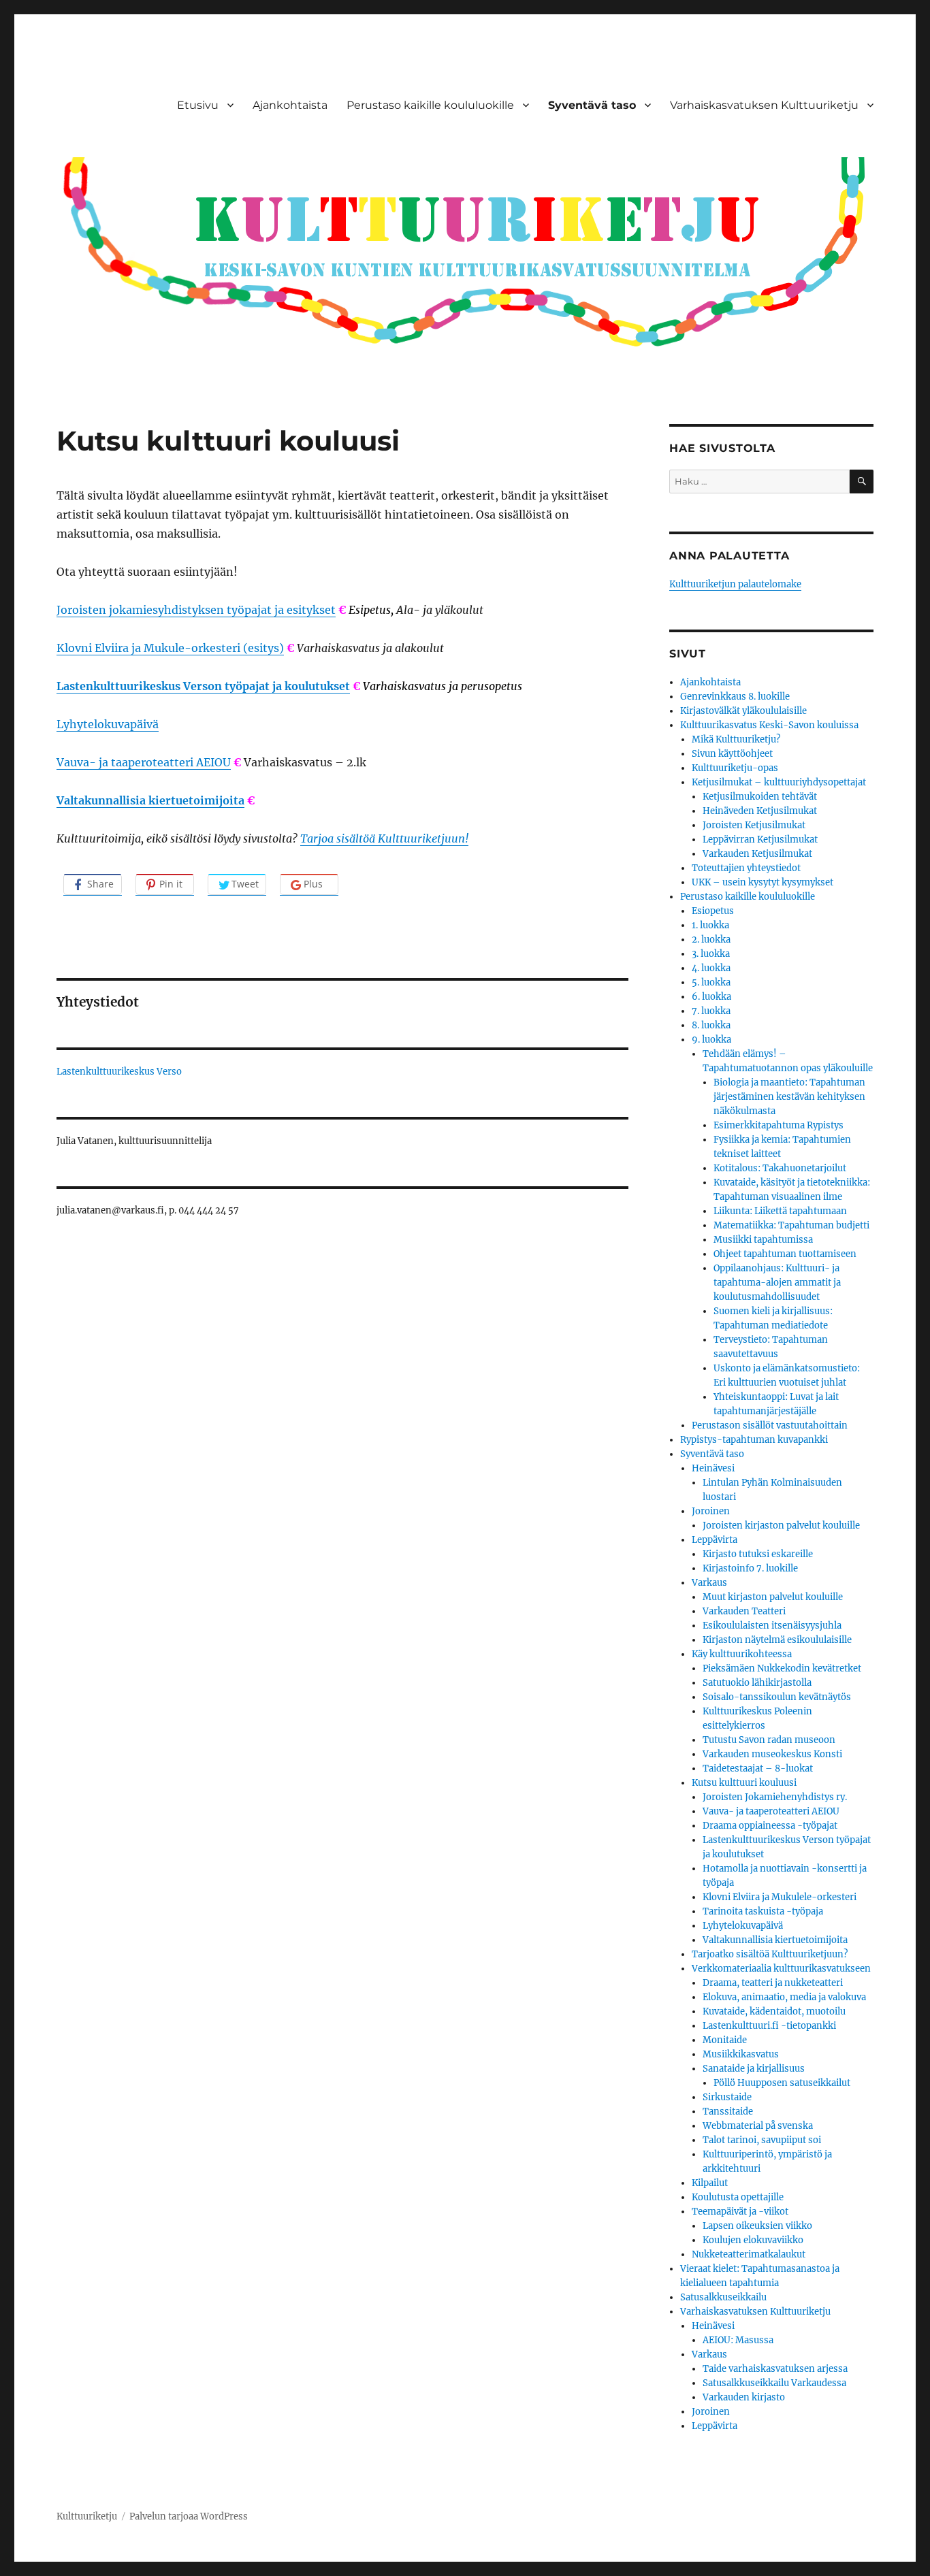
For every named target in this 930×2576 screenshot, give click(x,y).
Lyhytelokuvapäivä (108, 724)
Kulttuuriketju (87, 2516)
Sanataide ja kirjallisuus (754, 2069)
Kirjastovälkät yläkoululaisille (743, 711)
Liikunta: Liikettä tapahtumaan (780, 1211)
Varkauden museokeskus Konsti (772, 1754)
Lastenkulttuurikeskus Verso (119, 1072)
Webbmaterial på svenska (758, 2126)
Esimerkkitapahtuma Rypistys (779, 1125)
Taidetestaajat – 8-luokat (758, 1768)
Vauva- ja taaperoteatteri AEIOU (144, 762)
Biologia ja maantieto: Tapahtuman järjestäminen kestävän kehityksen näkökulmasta (789, 1097)
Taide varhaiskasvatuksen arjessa (775, 2369)
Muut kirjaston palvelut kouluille (773, 1597)
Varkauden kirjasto (744, 2397)
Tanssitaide (728, 2112)
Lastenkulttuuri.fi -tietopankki (769, 2026)
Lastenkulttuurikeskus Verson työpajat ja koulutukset (203, 686)
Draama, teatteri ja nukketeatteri (773, 1983)
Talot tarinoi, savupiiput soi (762, 2140)
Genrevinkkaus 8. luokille (735, 697)
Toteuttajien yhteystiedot (746, 868)
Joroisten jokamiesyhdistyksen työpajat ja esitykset (196, 610)
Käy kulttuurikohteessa (742, 1654)
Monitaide (725, 2040)
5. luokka (711, 982)
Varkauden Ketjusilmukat (757, 854)
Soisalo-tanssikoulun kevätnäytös (777, 1697)
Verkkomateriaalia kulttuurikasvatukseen (781, 1969)
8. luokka (711, 1025)
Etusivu (198, 105)
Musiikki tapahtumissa (763, 1240)
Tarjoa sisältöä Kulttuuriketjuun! (384, 838)
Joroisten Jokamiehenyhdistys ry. (775, 1797)
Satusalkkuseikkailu (723, 2297)
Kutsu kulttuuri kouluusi (744, 1783)
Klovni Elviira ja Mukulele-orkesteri (780, 1897)
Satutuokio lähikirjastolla (757, 1683)
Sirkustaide (727, 2097)
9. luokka (711, 1040)
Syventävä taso (592, 105)
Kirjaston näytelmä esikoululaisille (777, 1640)
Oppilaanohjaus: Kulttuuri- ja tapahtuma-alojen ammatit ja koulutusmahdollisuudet (777, 1283)
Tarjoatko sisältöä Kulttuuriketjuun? (770, 1954)
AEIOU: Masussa (738, 2340)
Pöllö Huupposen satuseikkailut (782, 2083)
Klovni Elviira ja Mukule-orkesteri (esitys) (170, 648)
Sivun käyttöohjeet (732, 754)
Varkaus (709, 1583)
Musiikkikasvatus (741, 2054)
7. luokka (711, 1011)
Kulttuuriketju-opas (735, 768)
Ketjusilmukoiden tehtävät (760, 797)
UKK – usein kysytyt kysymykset (763, 882)
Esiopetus (713, 911)
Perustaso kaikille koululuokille (430, 105)
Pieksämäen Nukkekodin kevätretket (782, 1668)
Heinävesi (713, 1468)
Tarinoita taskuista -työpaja (763, 1911)
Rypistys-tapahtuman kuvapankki (754, 1440)
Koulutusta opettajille (738, 2197)
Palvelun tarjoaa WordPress (189, 2516)
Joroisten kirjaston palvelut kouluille (781, 1526)
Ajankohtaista (290, 105)
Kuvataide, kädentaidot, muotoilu (774, 2011)
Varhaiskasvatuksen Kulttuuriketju (764, 105)
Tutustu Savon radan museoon (769, 1740)
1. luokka (710, 925)
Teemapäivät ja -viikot (740, 2212)
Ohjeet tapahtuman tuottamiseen (785, 1254)
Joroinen (711, 1511)
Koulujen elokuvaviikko (753, 2240)
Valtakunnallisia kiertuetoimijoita (150, 800)
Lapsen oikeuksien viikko (757, 2226)
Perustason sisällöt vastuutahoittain (770, 1425)
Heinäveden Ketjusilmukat (760, 811)
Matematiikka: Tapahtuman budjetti (791, 1225)
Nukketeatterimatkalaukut (749, 2254)
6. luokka (711, 997)
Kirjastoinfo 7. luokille (750, 1568)
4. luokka (711, 968)
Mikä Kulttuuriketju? (736, 739)
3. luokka (711, 954)
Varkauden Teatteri (744, 1611)
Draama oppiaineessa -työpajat (770, 1826)
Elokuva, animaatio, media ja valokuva (784, 1997)
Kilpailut (710, 2183)
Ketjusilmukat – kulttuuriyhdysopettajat (779, 782)
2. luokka (711, 940)
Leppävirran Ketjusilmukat (760, 839)
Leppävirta (715, 1540)
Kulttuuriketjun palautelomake (735, 584)
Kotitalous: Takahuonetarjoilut (780, 1168)
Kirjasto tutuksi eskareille (758, 1554)
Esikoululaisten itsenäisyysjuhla (772, 1626)
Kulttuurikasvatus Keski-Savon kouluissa (769, 725)
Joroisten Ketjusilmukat (754, 825)
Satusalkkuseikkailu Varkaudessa (774, 2383)
